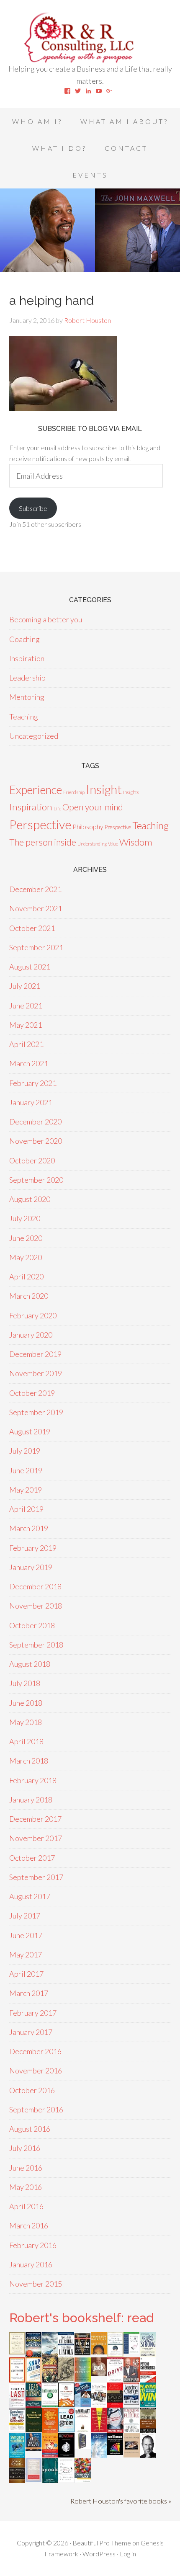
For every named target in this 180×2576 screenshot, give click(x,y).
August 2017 (30, 1896)
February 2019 (33, 1548)
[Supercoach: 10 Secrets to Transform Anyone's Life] (115, 2430)
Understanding (92, 844)
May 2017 (26, 1955)
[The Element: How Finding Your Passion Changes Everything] (17, 2380)
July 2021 (25, 986)
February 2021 (33, 1083)
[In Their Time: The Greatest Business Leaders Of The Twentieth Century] (99, 2405)
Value (113, 844)
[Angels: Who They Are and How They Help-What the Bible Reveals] (99, 2455)
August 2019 (30, 1431)
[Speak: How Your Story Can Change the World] (50, 2480)
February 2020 (33, 1315)
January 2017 (31, 2032)
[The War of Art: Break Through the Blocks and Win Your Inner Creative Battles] (83, 2431)
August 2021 (30, 967)
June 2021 (26, 1006)
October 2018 (32, 1625)
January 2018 (31, 1800)
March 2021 (29, 1063)
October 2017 (32, 1858)
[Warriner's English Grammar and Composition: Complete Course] (34, 2479)
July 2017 (25, 1916)
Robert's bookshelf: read (81, 2318)
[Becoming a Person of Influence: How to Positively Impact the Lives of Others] (17, 2480)
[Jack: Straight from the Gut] (99, 2373)
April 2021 (26, 1044)
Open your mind (93, 807)
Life (57, 808)
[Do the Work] (66, 2378)
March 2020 (29, 1296)
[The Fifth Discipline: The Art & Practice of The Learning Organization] (83, 2353)
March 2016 (29, 2225)
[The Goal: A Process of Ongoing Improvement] (83, 2404)
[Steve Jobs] (148, 2455)
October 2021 (32, 928)
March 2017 (29, 1993)
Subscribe (33, 508)
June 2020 (26, 1238)
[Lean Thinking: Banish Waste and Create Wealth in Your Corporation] (34, 2405)
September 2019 (36, 1412)
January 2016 (31, 2264)
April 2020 (26, 1276)
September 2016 (36, 2109)
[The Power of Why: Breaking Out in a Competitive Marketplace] (66, 2479)
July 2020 (25, 1218)
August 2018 (30, 1664)
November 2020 (36, 1141)
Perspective (40, 824)
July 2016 (25, 2148)
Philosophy (88, 826)
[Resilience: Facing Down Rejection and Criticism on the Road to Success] (115, 2452)
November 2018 (36, 1606)
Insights (131, 792)
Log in (128, 2554)
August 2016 (30, 2129)
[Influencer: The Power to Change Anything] (50, 2404)
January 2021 (31, 1102)
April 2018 (26, 1741)
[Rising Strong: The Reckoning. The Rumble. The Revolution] (148, 2354)
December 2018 (35, 1586)
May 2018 (26, 1722)
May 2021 (26, 1025)
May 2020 (26, 1257)
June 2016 (26, 2168)
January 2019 (31, 1567)
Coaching (24, 639)
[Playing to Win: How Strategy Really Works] (148, 2404)
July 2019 (25, 1451)
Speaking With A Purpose (90, 38)
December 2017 (35, 1819)
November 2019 (36, 1373)
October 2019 (32, 1393)
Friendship (74, 792)
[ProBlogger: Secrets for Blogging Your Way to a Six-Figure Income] (66, 2404)
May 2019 (26, 1490)
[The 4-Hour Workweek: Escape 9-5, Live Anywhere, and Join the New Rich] (50, 2455)
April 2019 (26, 1509)
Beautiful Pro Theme (102, 2543)
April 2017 (26, 1974)
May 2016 (26, 2187)
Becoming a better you (46, 619)
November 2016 (36, 2071)
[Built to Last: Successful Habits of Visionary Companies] (17, 2404)
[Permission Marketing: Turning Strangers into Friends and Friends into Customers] (99, 2352)
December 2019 (35, 1354)
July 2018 (25, 1683)
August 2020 (30, 1199)
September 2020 (36, 1180)
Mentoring (27, 697)
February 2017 (33, 2013)
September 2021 (36, 947)
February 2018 (33, 1780)
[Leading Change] (132, 2402)
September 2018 (36, 1645)
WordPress (99, 2554)
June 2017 (26, 1935)
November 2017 (36, 1838)
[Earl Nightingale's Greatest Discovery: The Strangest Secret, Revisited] (132, 2455)
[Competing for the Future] (132, 2430)
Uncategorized (34, 736)
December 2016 (35, 2051)
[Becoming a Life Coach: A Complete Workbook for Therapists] (132, 2351)
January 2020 (31, 1335)
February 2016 (33, 2245)
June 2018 (26, 1703)
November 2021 (36, 908)
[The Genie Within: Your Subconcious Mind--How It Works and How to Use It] (50, 2354)
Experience (36, 790)
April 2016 (26, 2206)
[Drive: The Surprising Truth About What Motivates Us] (115, 2379)
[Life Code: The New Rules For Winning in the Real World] (132, 2379)
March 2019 (29, 1528)
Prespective (118, 827)
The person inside (43, 842)
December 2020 (35, 1122)
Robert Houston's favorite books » (121, 2501)
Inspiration (27, 658)
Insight (104, 789)
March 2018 (29, 1761)
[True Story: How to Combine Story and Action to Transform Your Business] (99, 2429)
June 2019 (26, 1470)
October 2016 (32, 2090)
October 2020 (32, 1160)
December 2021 (35, 889)
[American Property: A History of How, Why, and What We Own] (50, 2380)
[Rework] (66, 2455)
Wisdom (136, 842)
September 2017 (36, 1877)
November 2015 (36, 2284)
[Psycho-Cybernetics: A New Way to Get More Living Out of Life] (148, 2381)
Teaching (24, 717)
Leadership (27, 678)
